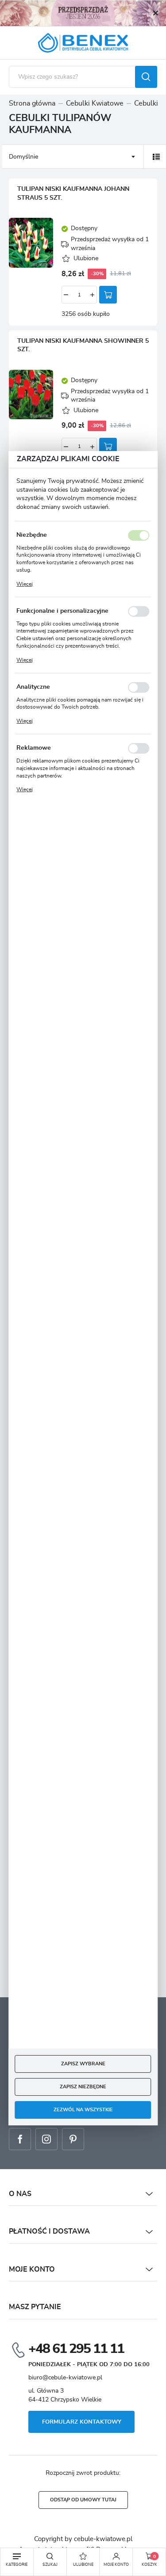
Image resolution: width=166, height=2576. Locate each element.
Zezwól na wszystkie (83, 2110)
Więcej (25, 584)
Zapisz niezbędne (83, 2087)
